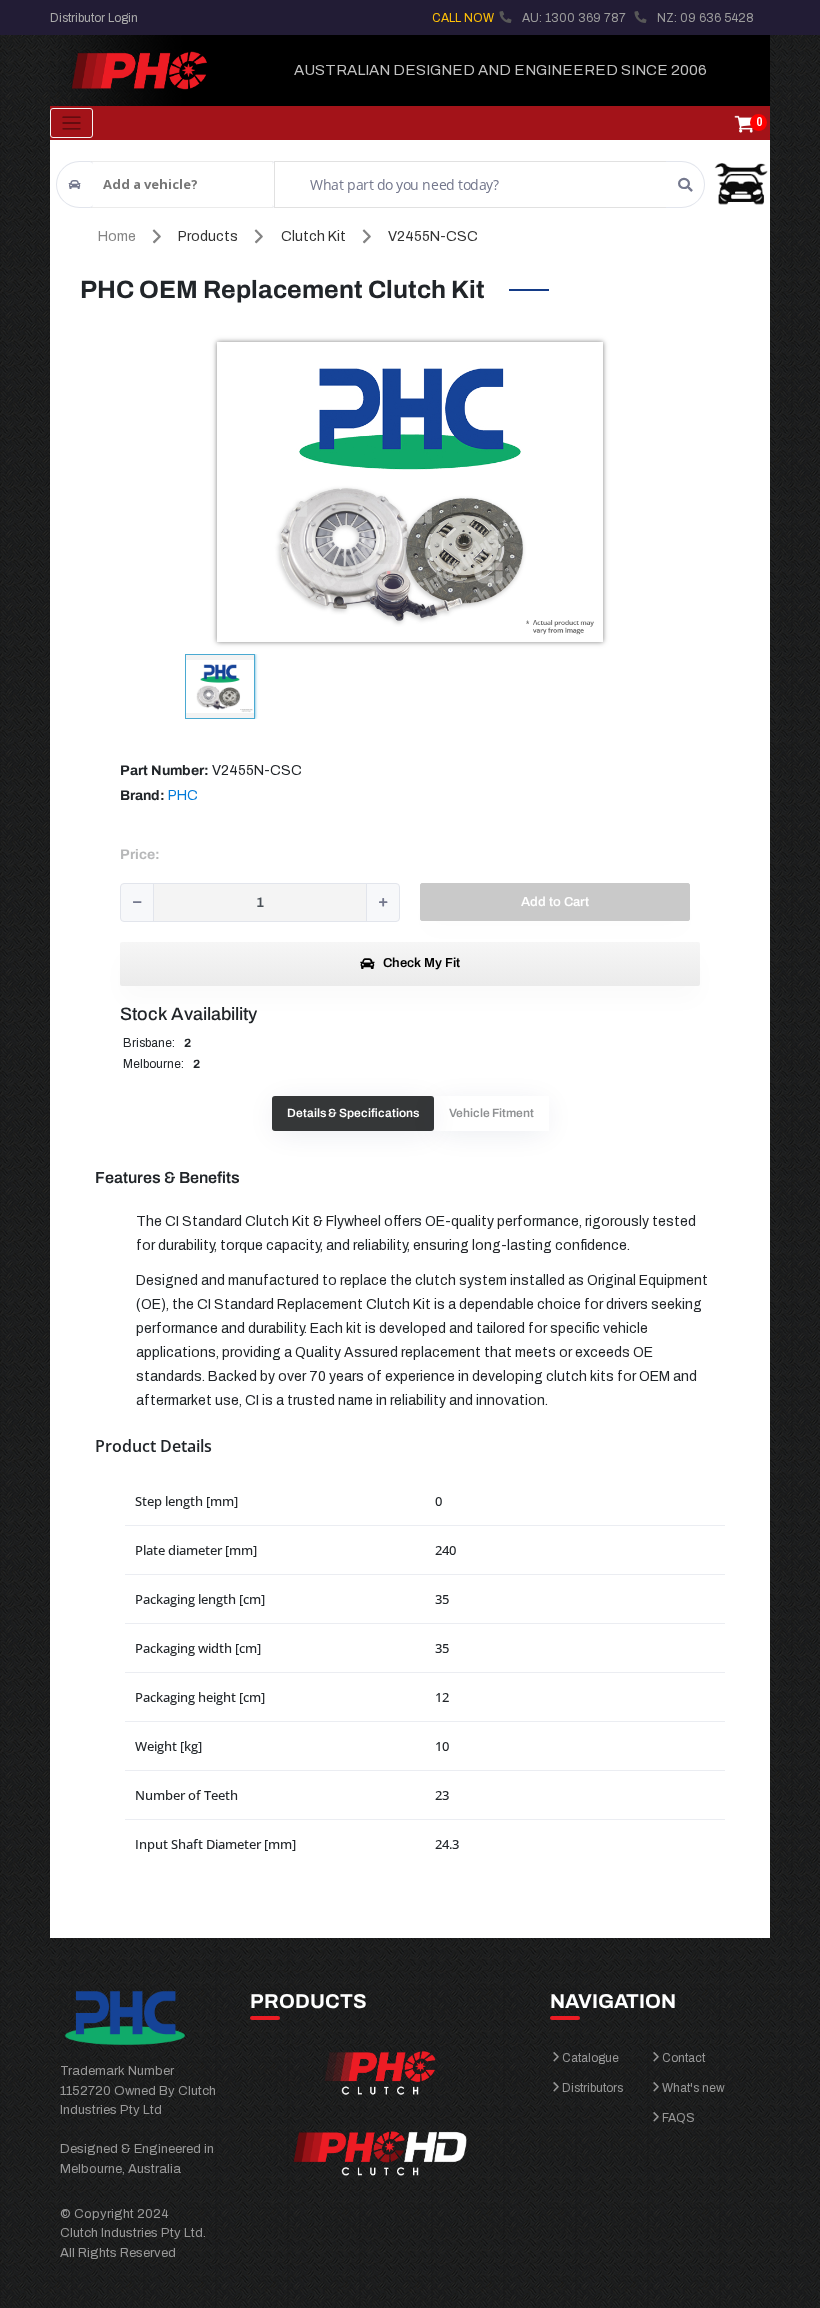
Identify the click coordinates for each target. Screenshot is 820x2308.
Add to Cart (555, 902)
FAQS (678, 2118)
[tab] (353, 1113)
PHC (183, 795)
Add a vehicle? (150, 184)
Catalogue (590, 2058)
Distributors (592, 2088)
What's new (693, 2088)
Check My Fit (420, 963)
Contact (683, 2058)
